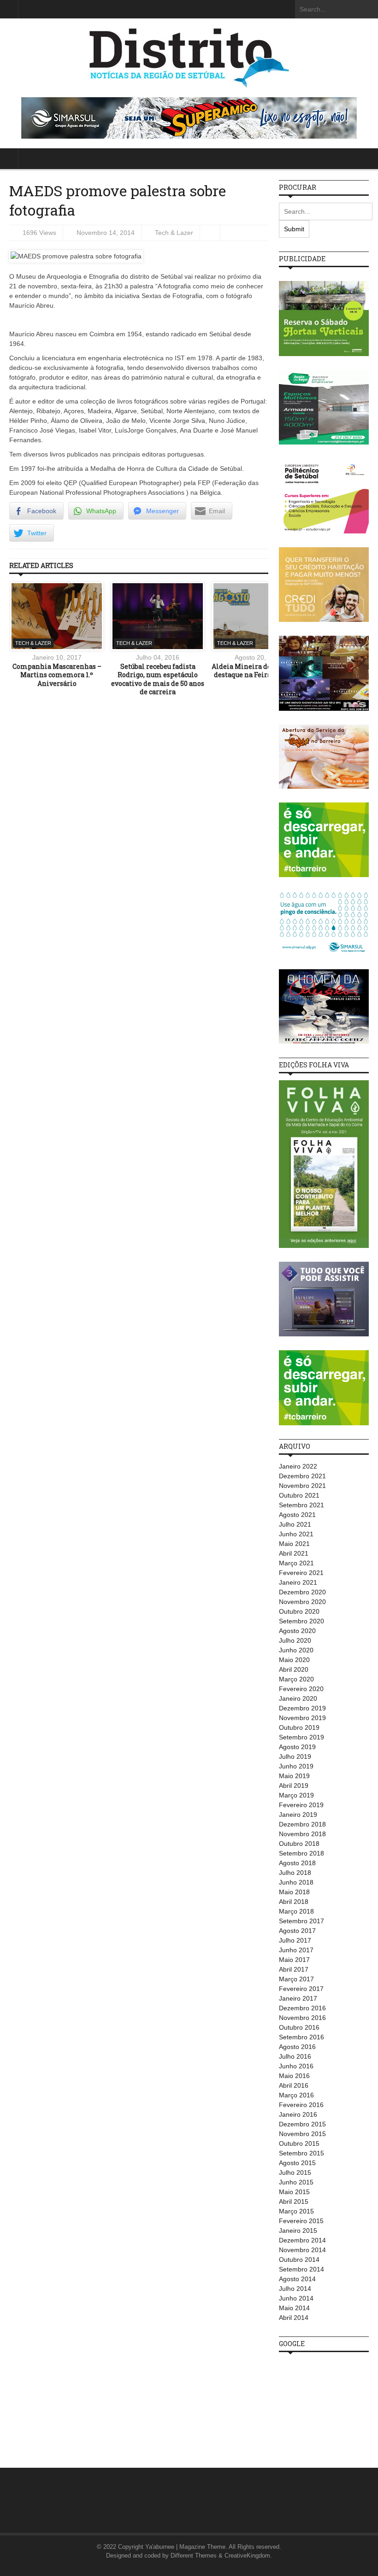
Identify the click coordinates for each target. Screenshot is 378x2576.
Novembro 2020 (302, 1602)
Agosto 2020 (297, 1631)
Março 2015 (296, 2211)
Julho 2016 (295, 2056)
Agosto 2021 (297, 1515)
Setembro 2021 (301, 1505)
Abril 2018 (294, 1902)
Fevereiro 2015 (301, 2221)
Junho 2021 (296, 1534)
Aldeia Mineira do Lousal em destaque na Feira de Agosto (259, 670)
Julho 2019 (295, 1756)
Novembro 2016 (302, 2018)
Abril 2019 (294, 1786)
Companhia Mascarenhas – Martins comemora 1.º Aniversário (57, 675)
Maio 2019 (294, 1776)
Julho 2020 (295, 1640)
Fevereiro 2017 (301, 1989)
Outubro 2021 (299, 1495)
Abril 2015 (294, 2201)
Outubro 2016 (299, 2027)
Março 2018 (296, 1911)
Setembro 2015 (301, 2153)
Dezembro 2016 (302, 2008)
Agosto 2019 (297, 1747)
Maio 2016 (294, 2076)
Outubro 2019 (299, 1727)
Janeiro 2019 (298, 1815)
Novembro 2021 (302, 1486)
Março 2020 (296, 1679)
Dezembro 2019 (302, 1708)
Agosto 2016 (297, 2047)
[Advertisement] (328, 2405)
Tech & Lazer (174, 233)
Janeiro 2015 (298, 2231)
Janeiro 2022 (298, 1466)
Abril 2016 (294, 2085)
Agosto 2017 (297, 1931)
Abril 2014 (294, 2318)
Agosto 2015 (297, 2163)
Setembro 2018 (301, 1853)
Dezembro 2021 (302, 1476)
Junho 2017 (296, 1950)
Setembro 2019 (301, 1737)
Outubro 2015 (299, 2143)
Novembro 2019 (302, 1718)
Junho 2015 (296, 2182)
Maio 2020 (294, 1660)
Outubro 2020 (299, 1611)
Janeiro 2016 (298, 2114)
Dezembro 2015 (302, 2124)
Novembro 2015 (302, 2134)
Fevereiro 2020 (301, 1689)
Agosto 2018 (297, 1863)
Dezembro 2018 (302, 1824)
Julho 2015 (295, 2172)
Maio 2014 (294, 2308)
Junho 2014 (296, 2298)
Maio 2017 (294, 1960)
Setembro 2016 (301, 2037)
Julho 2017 (295, 1940)
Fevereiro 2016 (301, 2105)
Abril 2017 (294, 1969)
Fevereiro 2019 (301, 1805)
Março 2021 (296, 1563)
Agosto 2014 (297, 2279)
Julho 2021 (295, 1524)
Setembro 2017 (301, 1921)
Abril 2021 (294, 1553)
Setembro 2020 (301, 1621)
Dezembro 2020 (302, 1592)
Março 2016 (296, 2095)
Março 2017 (296, 1979)
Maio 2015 (294, 2192)
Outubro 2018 (299, 1844)
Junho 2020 (296, 1650)
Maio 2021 (294, 1544)
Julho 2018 (295, 1873)
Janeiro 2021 (298, 1582)
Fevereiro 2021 (301, 1573)
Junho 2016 (296, 2066)
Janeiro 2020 (298, 1698)
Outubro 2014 (299, 2260)
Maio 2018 (294, 1892)
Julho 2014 (295, 2289)
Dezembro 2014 (302, 2240)
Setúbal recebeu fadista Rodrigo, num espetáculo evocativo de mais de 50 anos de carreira (158, 679)
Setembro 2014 (301, 2269)
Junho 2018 (296, 1882)
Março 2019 (296, 1795)
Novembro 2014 (302, 2250)
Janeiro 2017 (298, 1998)
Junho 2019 (296, 1766)
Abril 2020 (294, 1669)
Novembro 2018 (302, 1834)
